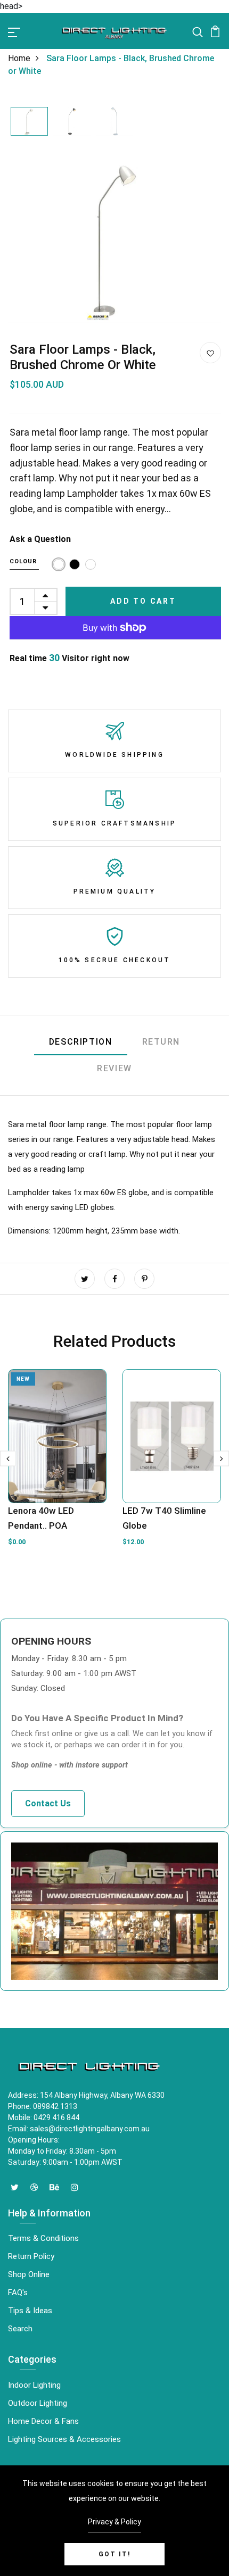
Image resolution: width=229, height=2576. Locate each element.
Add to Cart (143, 601)
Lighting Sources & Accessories (64, 2439)
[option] (29, 122)
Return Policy (31, 2256)
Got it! (114, 2554)
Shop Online (29, 2274)
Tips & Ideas (30, 2311)
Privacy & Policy (114, 2522)
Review (114, 1068)
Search (20, 2329)
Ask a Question (40, 539)
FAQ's (18, 2292)
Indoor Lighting (34, 2385)
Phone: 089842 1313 (43, 2106)
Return (161, 1042)
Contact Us (48, 1803)
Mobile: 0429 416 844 (44, 2118)
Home (19, 58)
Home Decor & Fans (43, 2421)
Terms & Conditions (43, 2238)
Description (81, 1042)
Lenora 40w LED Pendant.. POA (41, 1518)
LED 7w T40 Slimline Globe (164, 1518)
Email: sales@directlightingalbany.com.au (79, 2129)
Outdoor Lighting (38, 2403)
